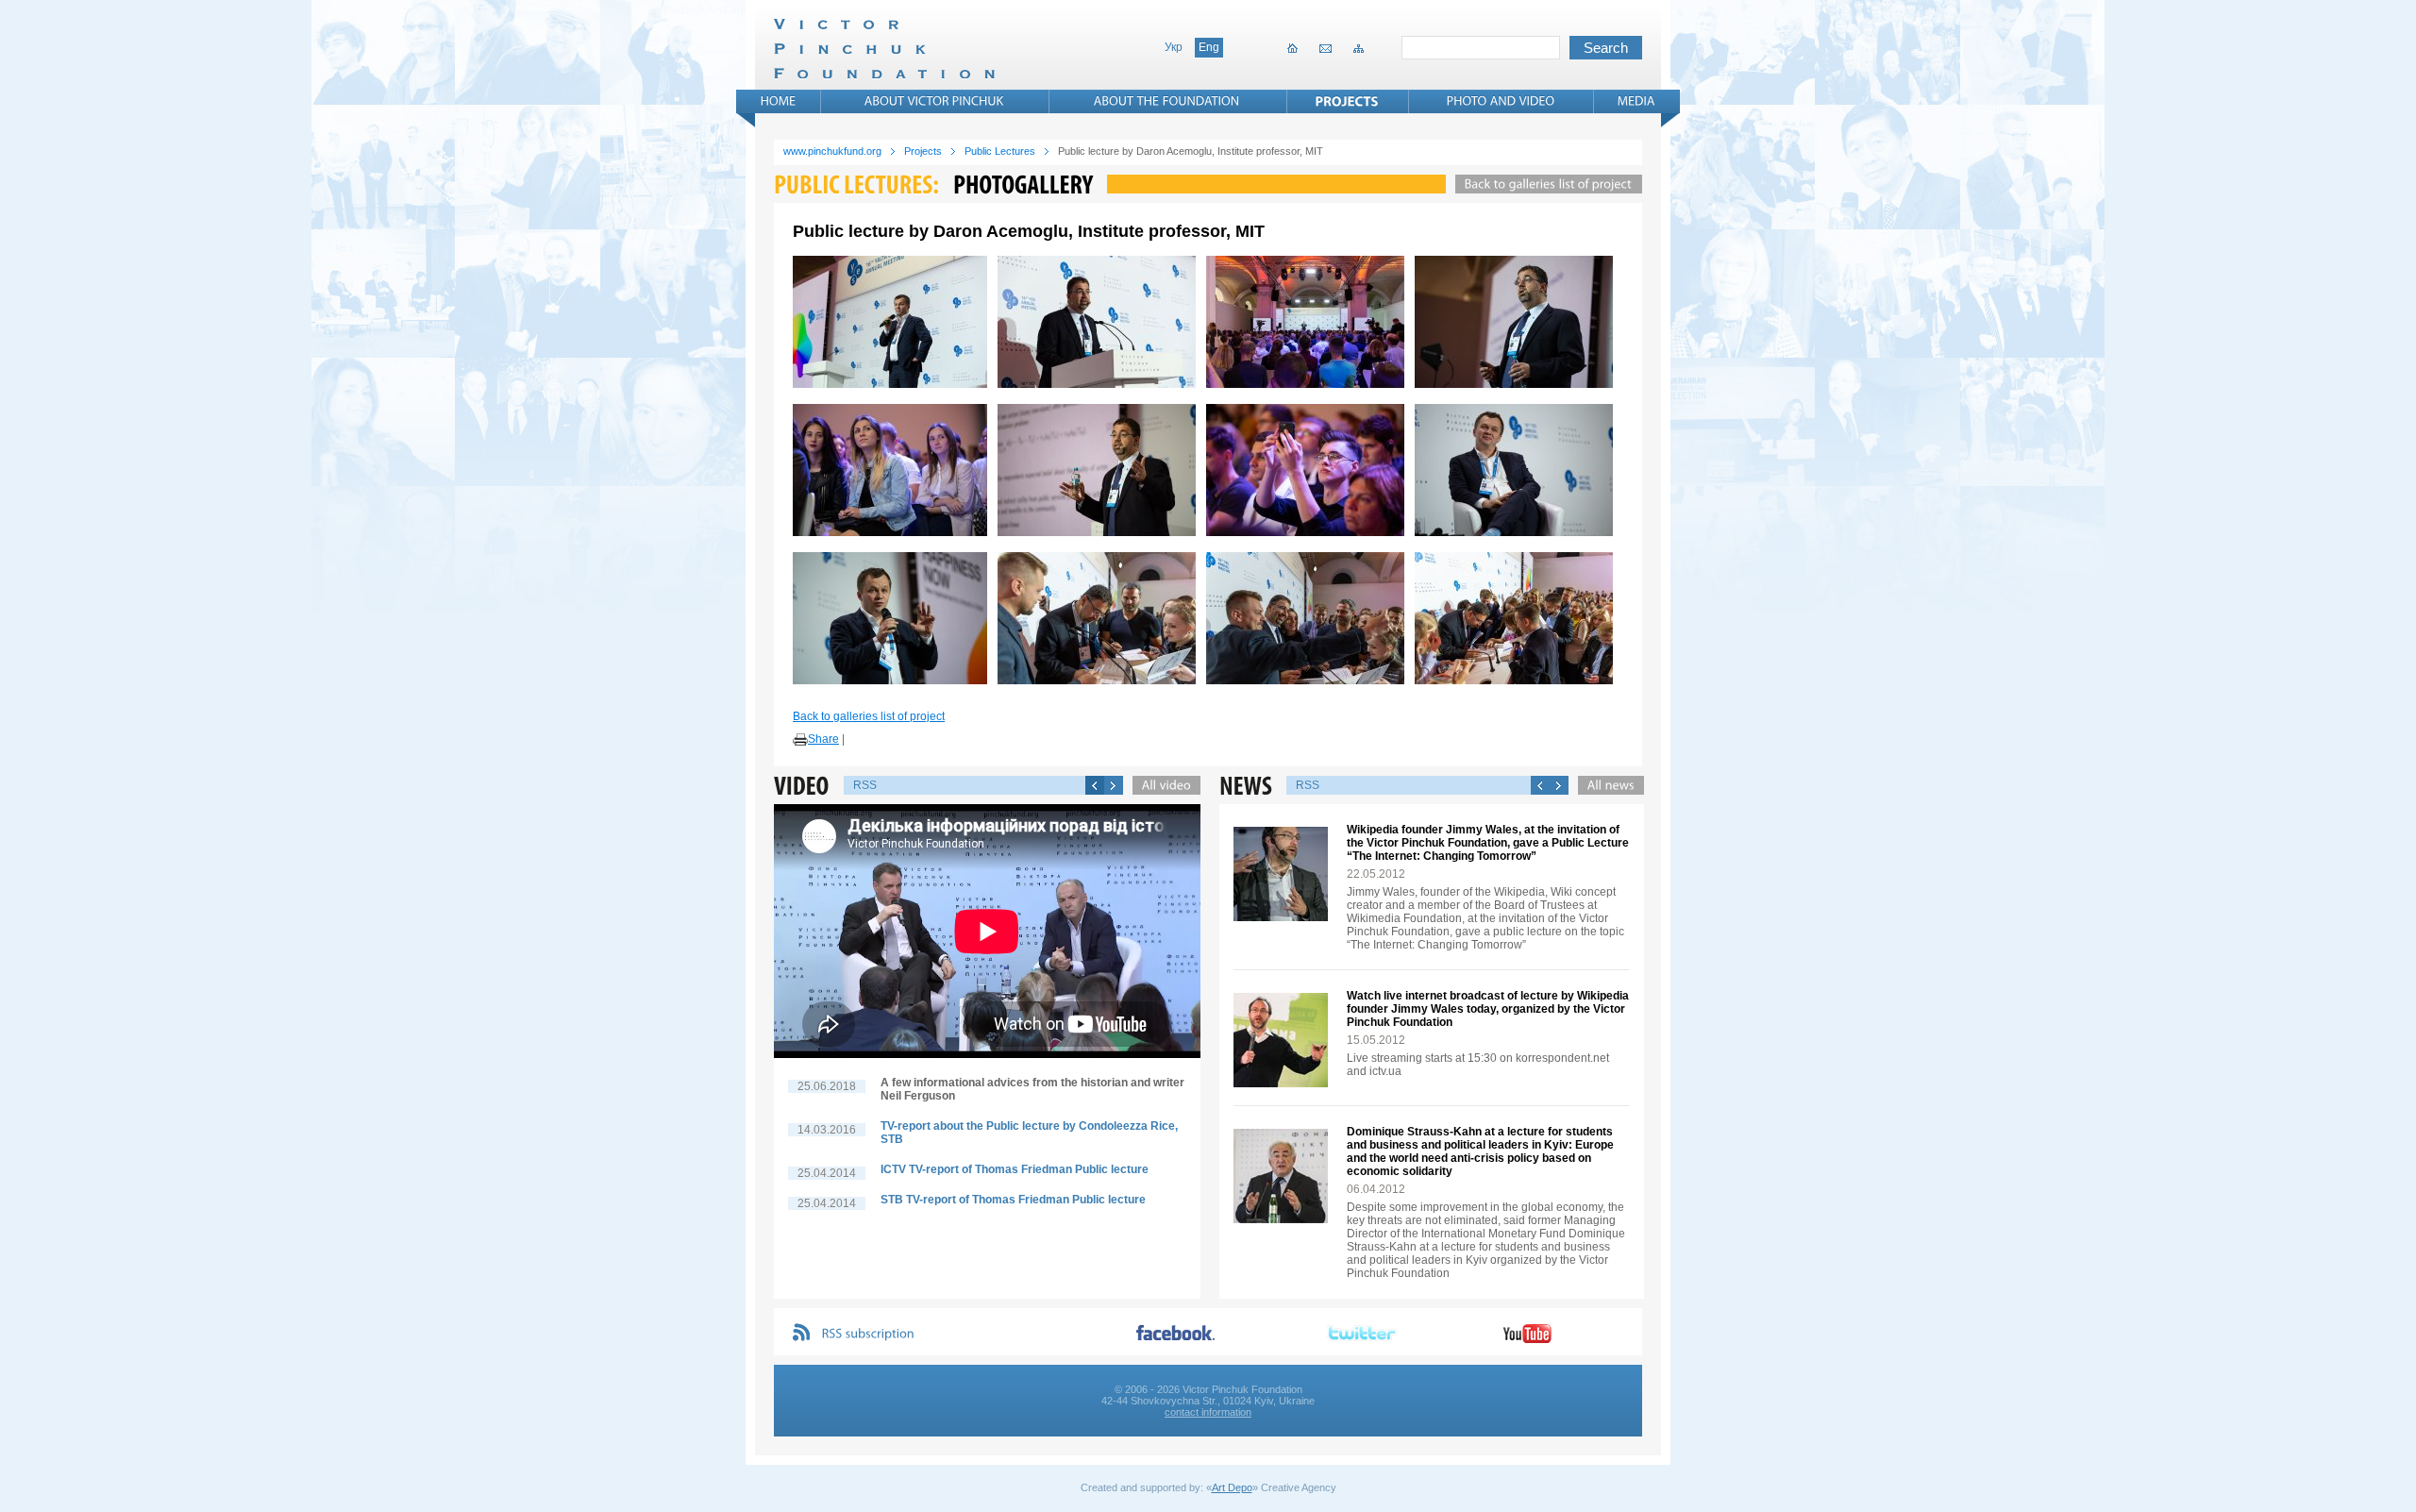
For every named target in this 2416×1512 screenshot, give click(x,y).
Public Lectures (1000, 151)
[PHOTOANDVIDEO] (1501, 101)
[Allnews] (1606, 785)
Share (823, 739)
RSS (865, 785)
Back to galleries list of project (869, 716)
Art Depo (1232, 1487)
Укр (1174, 47)
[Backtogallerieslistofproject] (1544, 184)
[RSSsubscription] (868, 1334)
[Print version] (800, 740)
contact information (1208, 1412)
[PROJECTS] (1347, 101)
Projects (923, 151)
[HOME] (779, 101)
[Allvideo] (1162, 785)
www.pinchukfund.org (832, 151)
